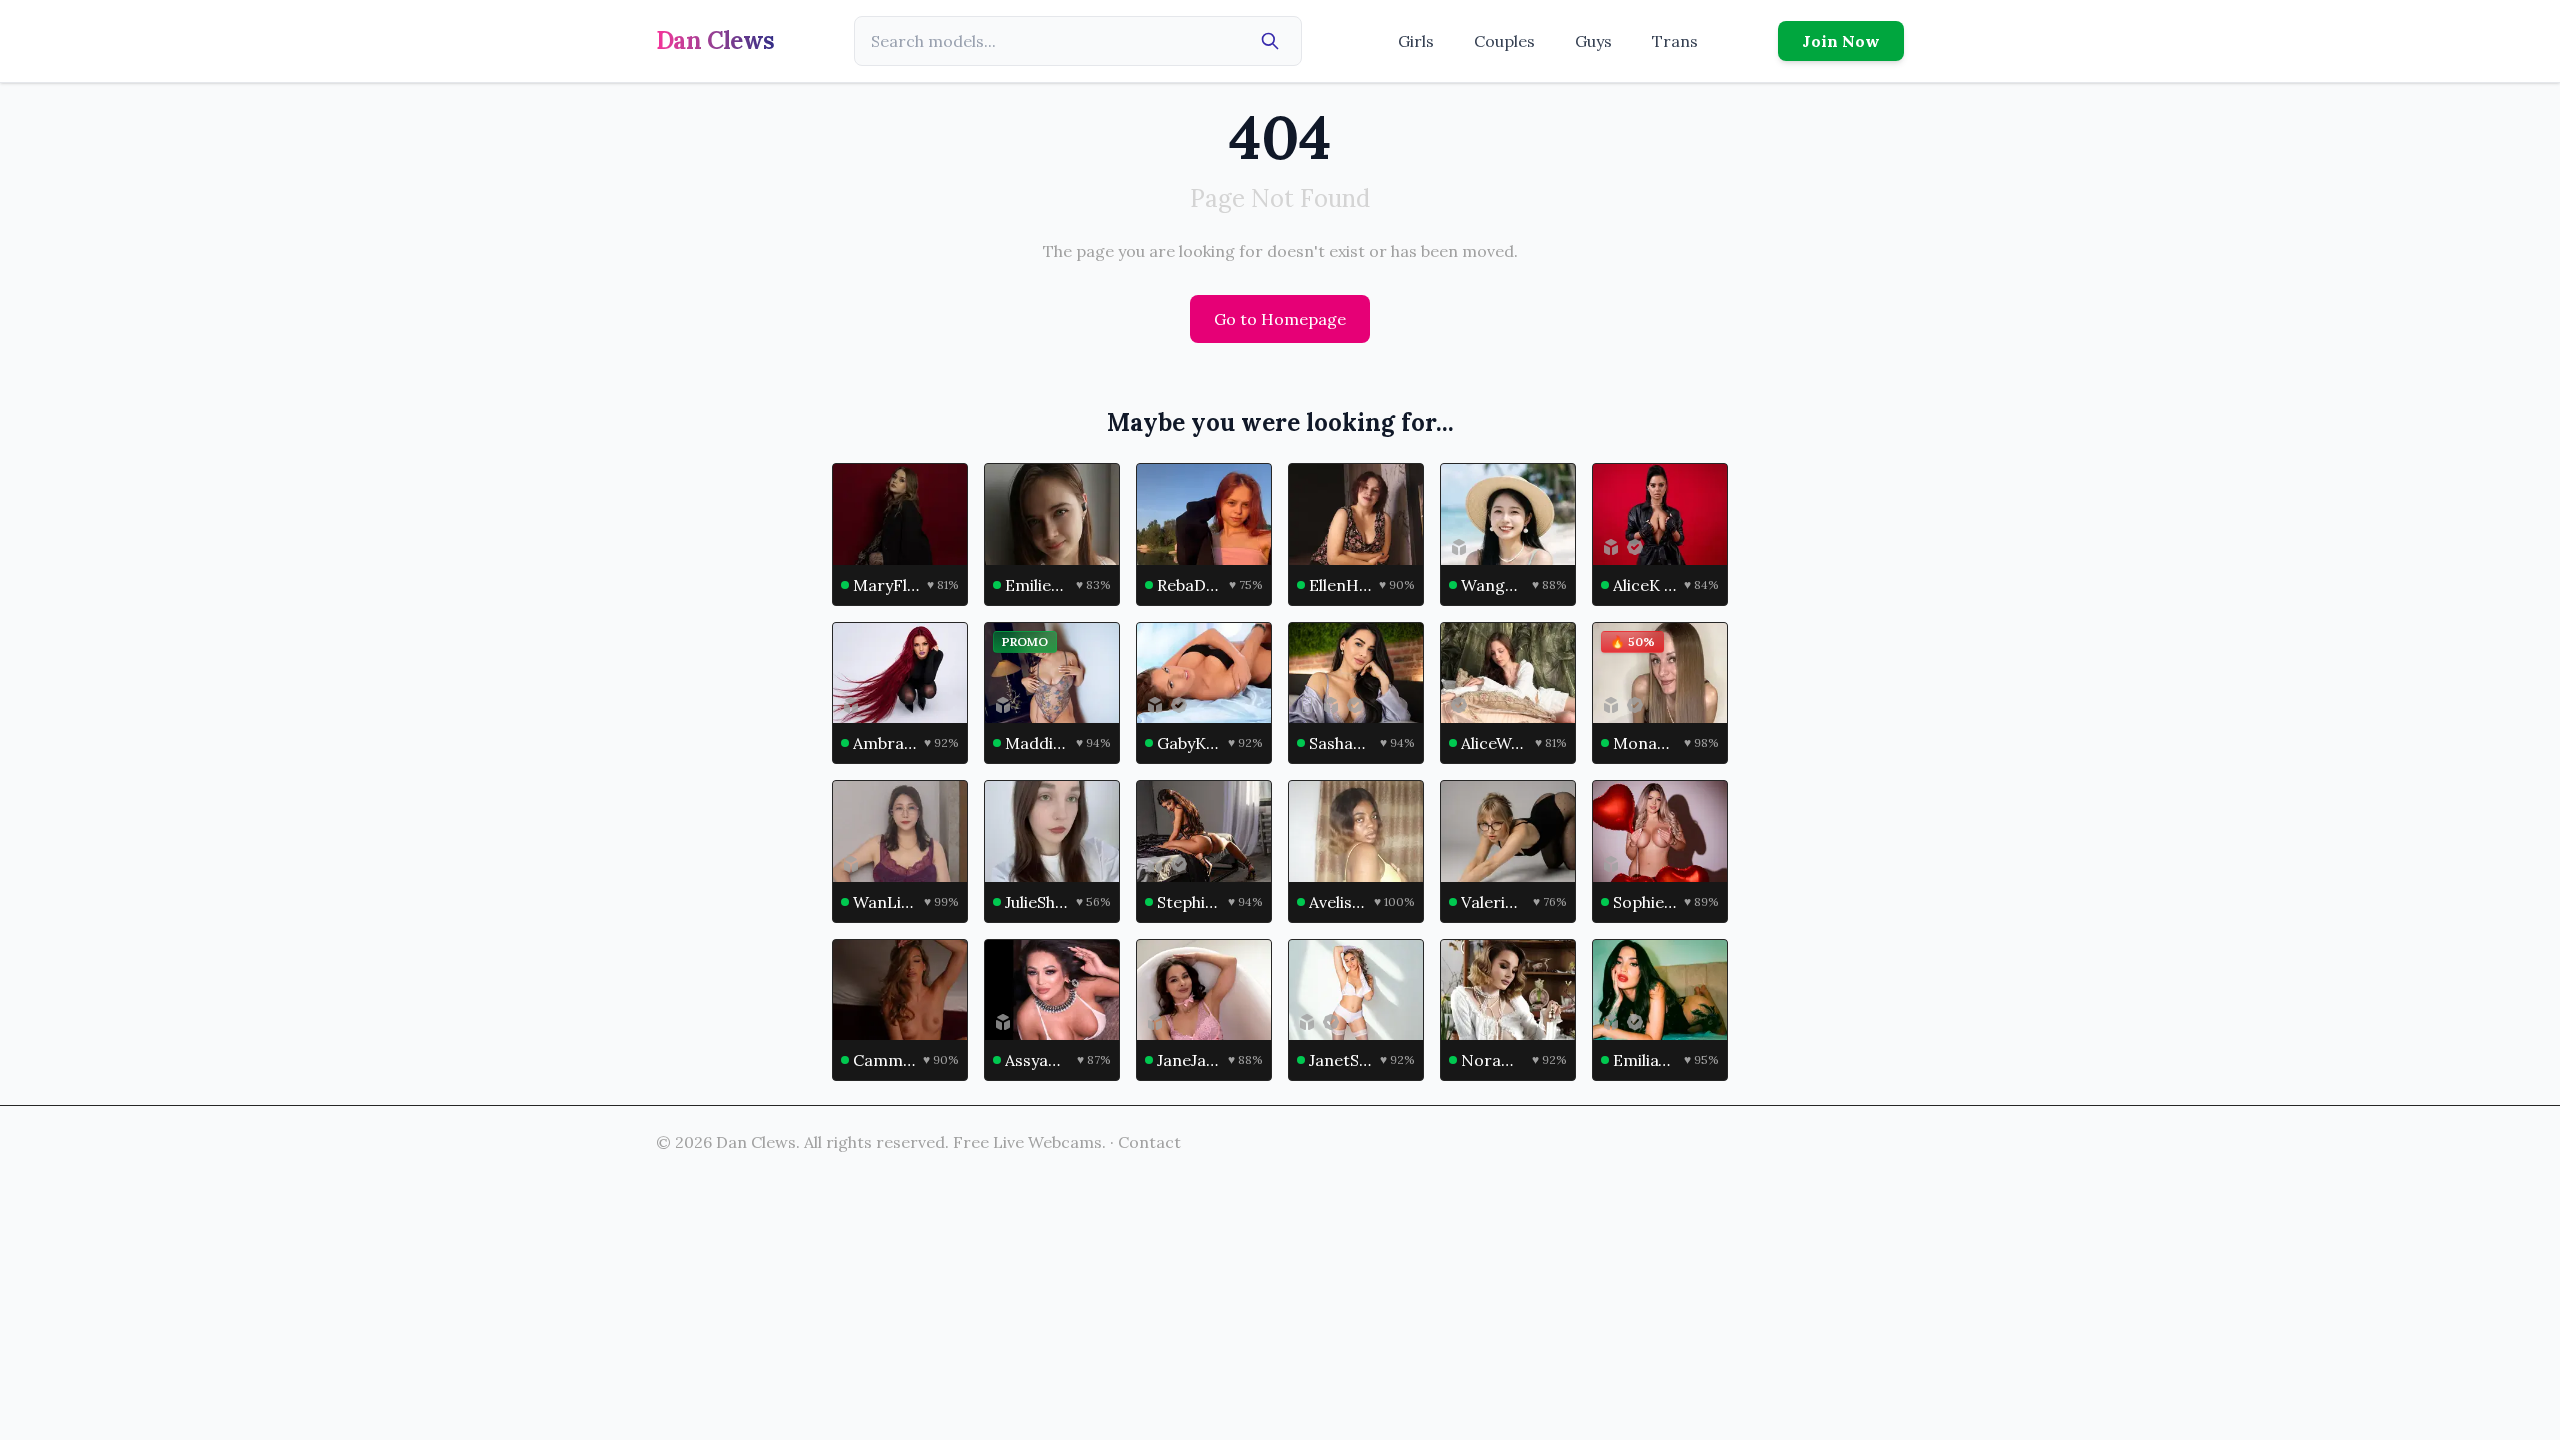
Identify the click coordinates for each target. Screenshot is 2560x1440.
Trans (1675, 41)
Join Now (1841, 41)
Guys (1593, 41)
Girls (1416, 41)
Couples (1504, 41)
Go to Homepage (1280, 319)
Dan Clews (715, 40)
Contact (1149, 1142)
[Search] (1270, 41)
